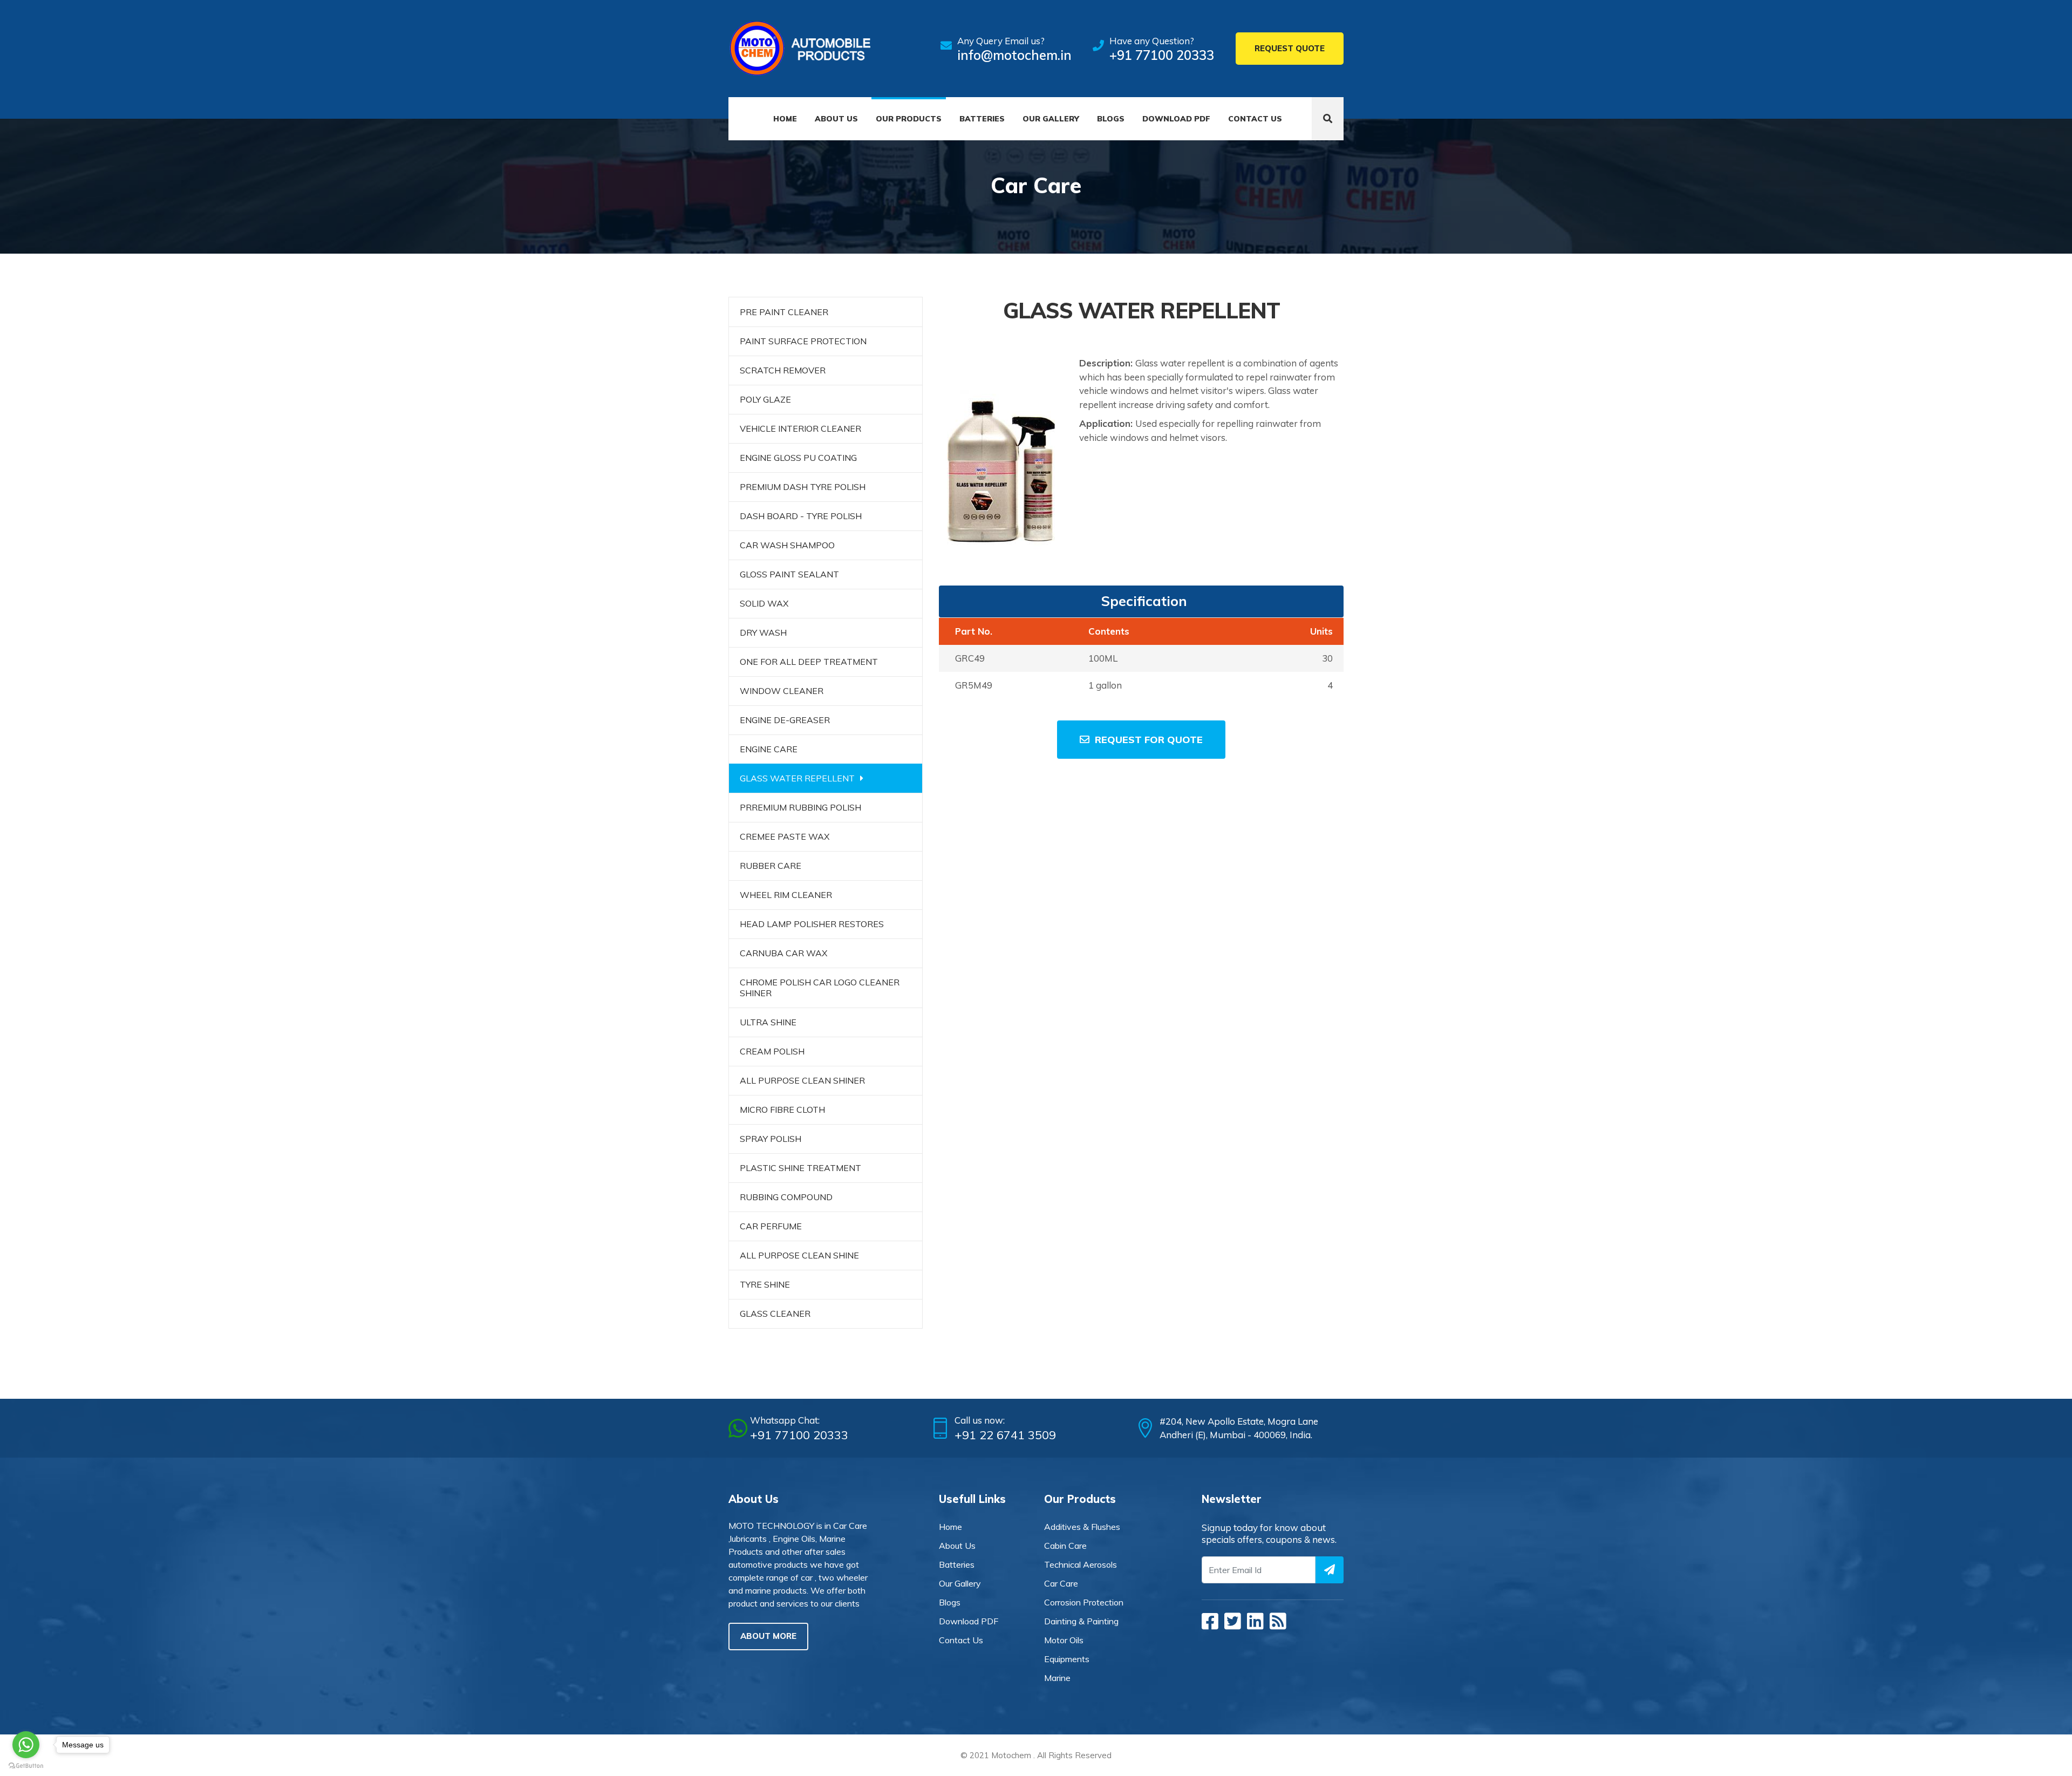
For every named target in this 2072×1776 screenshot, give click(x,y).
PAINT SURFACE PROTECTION (803, 341)
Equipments (1067, 1659)
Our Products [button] (909, 119)
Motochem (1011, 1755)
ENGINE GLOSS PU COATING (798, 458)
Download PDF (1176, 119)
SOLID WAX (764, 603)
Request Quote (1290, 48)
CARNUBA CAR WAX (783, 953)
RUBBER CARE (771, 866)
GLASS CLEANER (775, 1314)
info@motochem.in (1014, 55)
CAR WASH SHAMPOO (787, 545)
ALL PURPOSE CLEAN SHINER (802, 1080)
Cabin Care (1065, 1546)
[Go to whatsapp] (26, 1745)
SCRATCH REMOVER (783, 370)
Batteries (982, 119)
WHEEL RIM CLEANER (786, 895)
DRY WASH (763, 632)
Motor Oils (1064, 1640)
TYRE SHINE (765, 1284)
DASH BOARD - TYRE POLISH (801, 516)
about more (768, 1636)
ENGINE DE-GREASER (785, 720)
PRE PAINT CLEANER (784, 312)
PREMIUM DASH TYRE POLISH (803, 487)
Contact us (1255, 119)
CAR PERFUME (771, 1226)
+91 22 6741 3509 (1005, 1435)
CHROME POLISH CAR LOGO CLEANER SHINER (820, 988)
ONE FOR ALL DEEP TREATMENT (809, 662)
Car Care (1061, 1583)
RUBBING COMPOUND (786, 1197)
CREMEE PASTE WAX (785, 836)
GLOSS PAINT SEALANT (789, 574)
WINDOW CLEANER (782, 691)
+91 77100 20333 (1162, 55)
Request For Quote (1149, 740)
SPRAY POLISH (771, 1139)
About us (836, 119)
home (950, 1527)
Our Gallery (1051, 119)
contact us (961, 1640)
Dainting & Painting (1081, 1621)
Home (785, 119)
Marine (1057, 1678)
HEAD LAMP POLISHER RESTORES (812, 924)
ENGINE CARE (769, 749)
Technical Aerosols (1081, 1564)
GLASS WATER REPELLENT (797, 778)
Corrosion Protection (1084, 1602)
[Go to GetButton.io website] (26, 1765)
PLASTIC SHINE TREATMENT (800, 1168)
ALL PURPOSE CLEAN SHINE (799, 1255)
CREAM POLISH (772, 1051)
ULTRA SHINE (768, 1022)
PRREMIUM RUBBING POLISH (800, 807)
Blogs (1111, 119)
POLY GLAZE (765, 399)
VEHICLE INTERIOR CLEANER (800, 428)
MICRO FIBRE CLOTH (782, 1110)
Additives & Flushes (1082, 1527)
